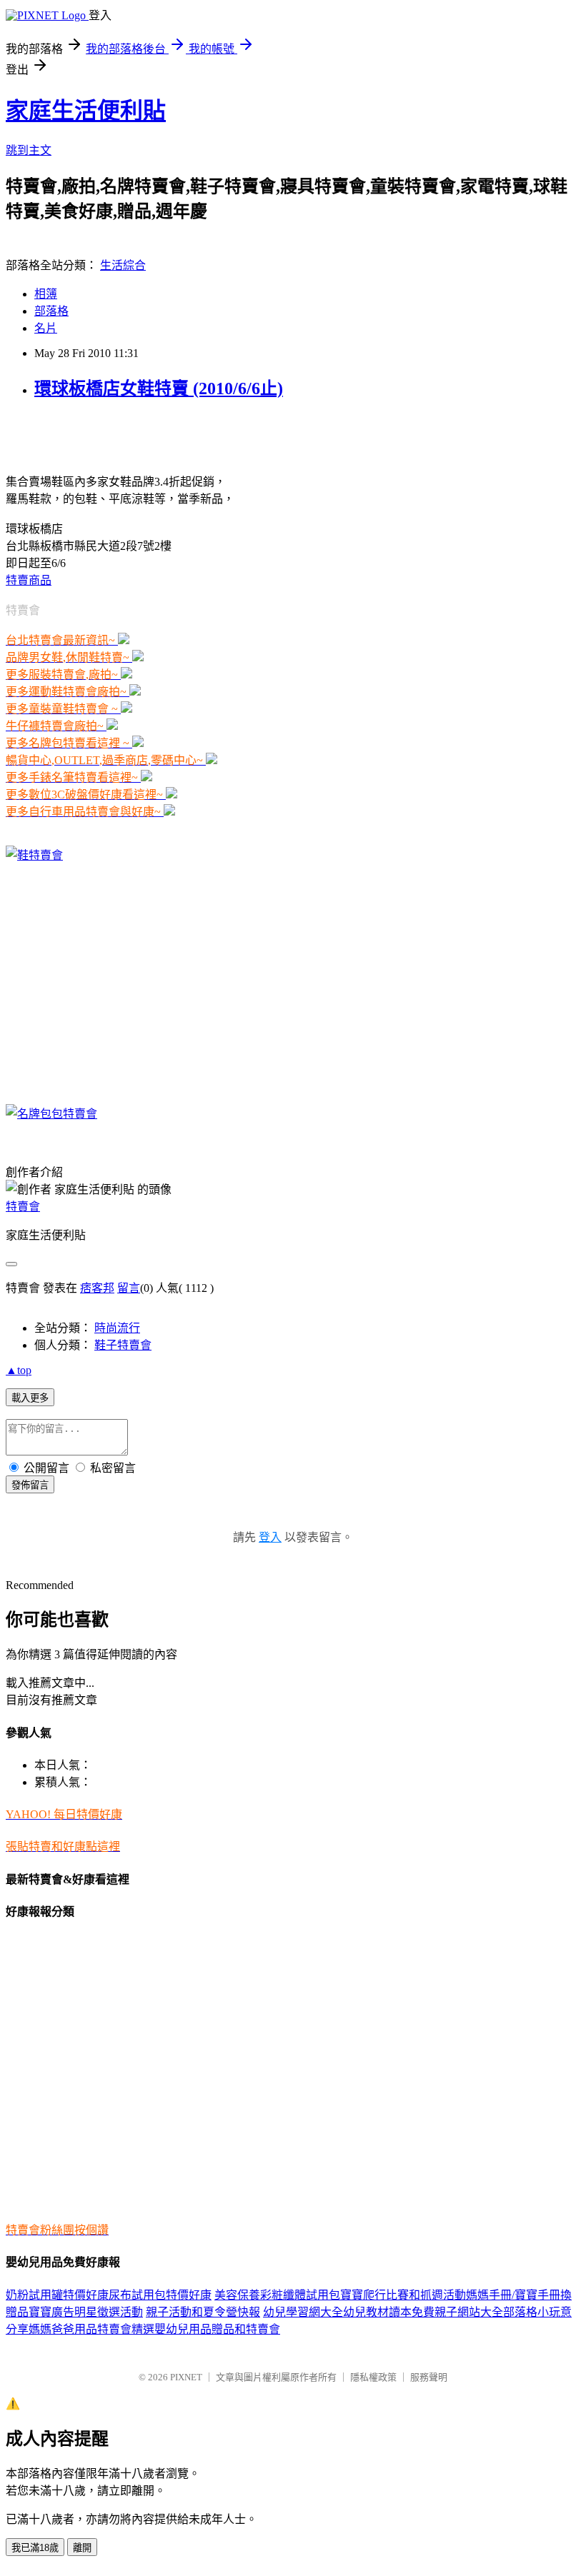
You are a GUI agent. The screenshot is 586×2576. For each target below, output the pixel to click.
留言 (129, 1288)
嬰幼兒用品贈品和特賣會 (217, 2329)
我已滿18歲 (35, 2548)
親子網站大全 (469, 2312)
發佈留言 (30, 1485)
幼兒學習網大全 (303, 2312)
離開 (82, 2548)
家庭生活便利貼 (86, 111)
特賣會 (23, 1207)
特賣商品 (29, 580)
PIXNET (186, 2377)
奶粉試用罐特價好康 (57, 2295)
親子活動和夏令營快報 (203, 2312)
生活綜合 (123, 265)
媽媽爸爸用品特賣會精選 (91, 2329)
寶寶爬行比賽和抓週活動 (403, 2295)
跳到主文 (29, 150)
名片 (46, 328)
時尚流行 (117, 1328)
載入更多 (30, 1398)
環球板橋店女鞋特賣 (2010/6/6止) (159, 389)
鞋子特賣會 (123, 1345)
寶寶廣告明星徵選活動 (86, 2312)
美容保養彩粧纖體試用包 (277, 2295)
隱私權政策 (373, 2377)
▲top (19, 1370)
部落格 (51, 311)
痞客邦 (97, 1288)
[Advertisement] (173, 435)
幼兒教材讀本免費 (389, 2312)
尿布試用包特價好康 (160, 2295)
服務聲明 (429, 2377)
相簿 (46, 294)
